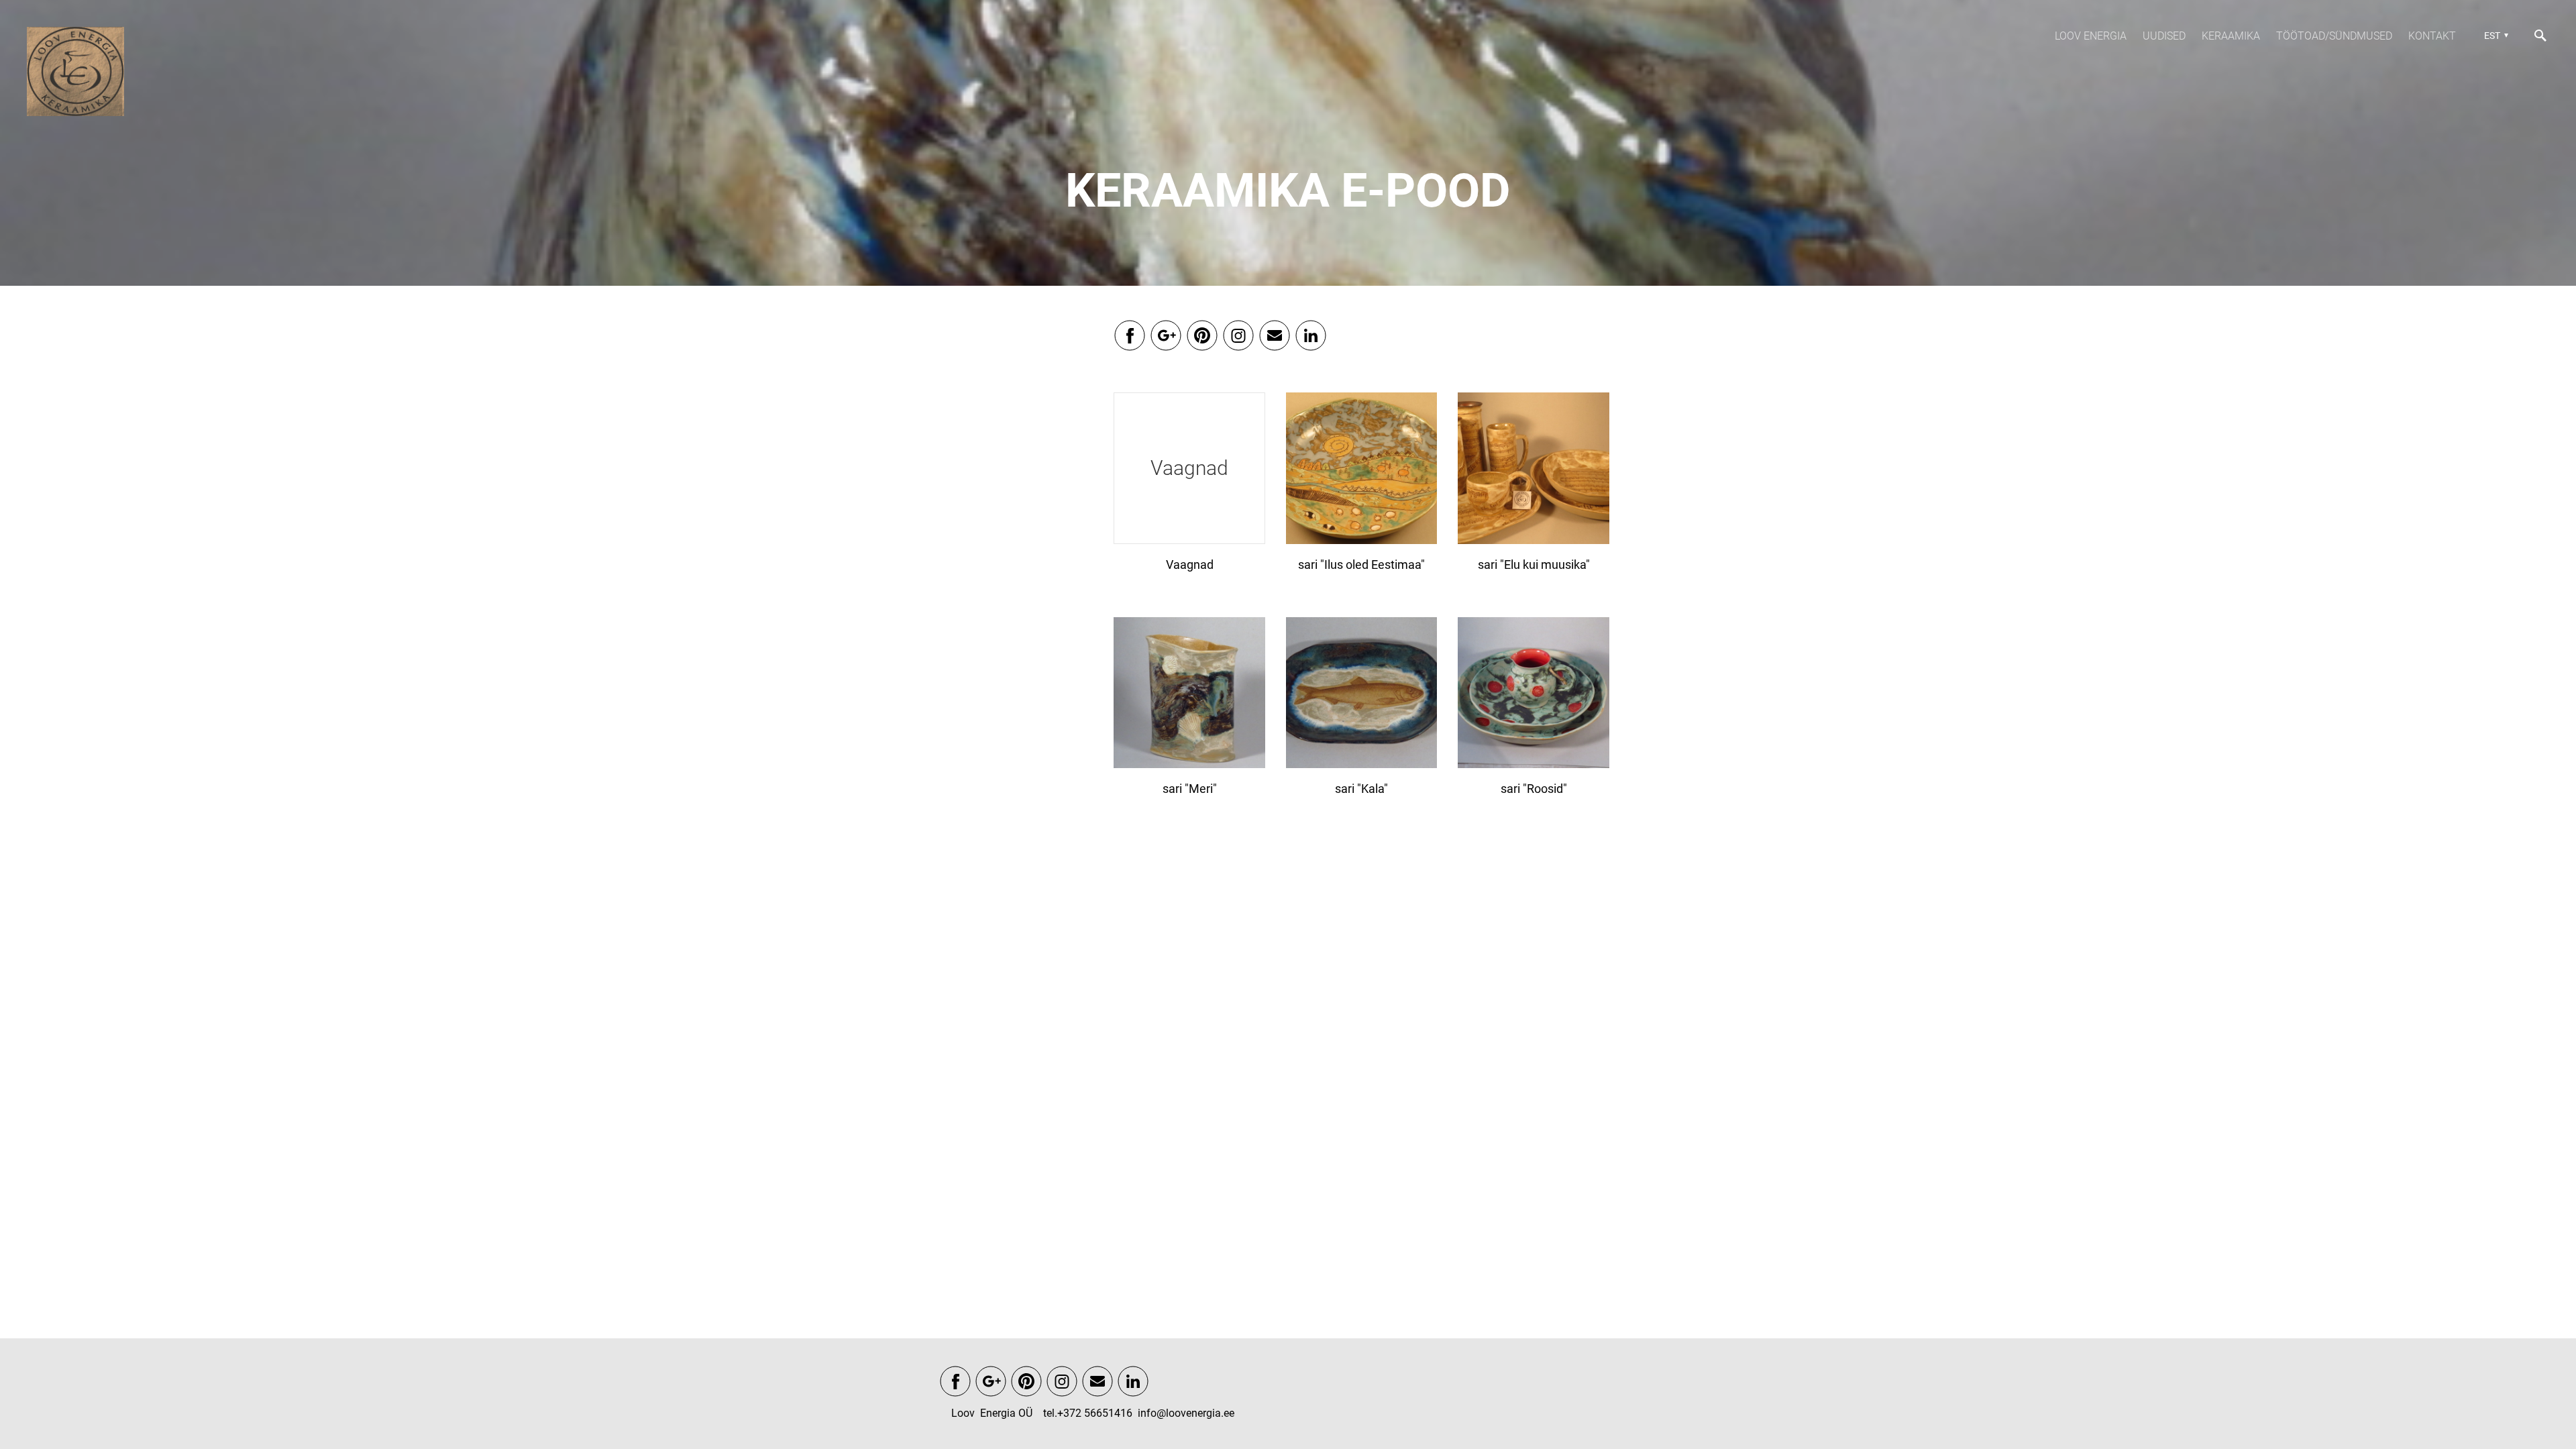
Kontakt (2432, 36)
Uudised (2164, 36)
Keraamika (2231, 36)
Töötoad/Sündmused (2334, 36)
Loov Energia (2091, 36)
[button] (2494, 36)
